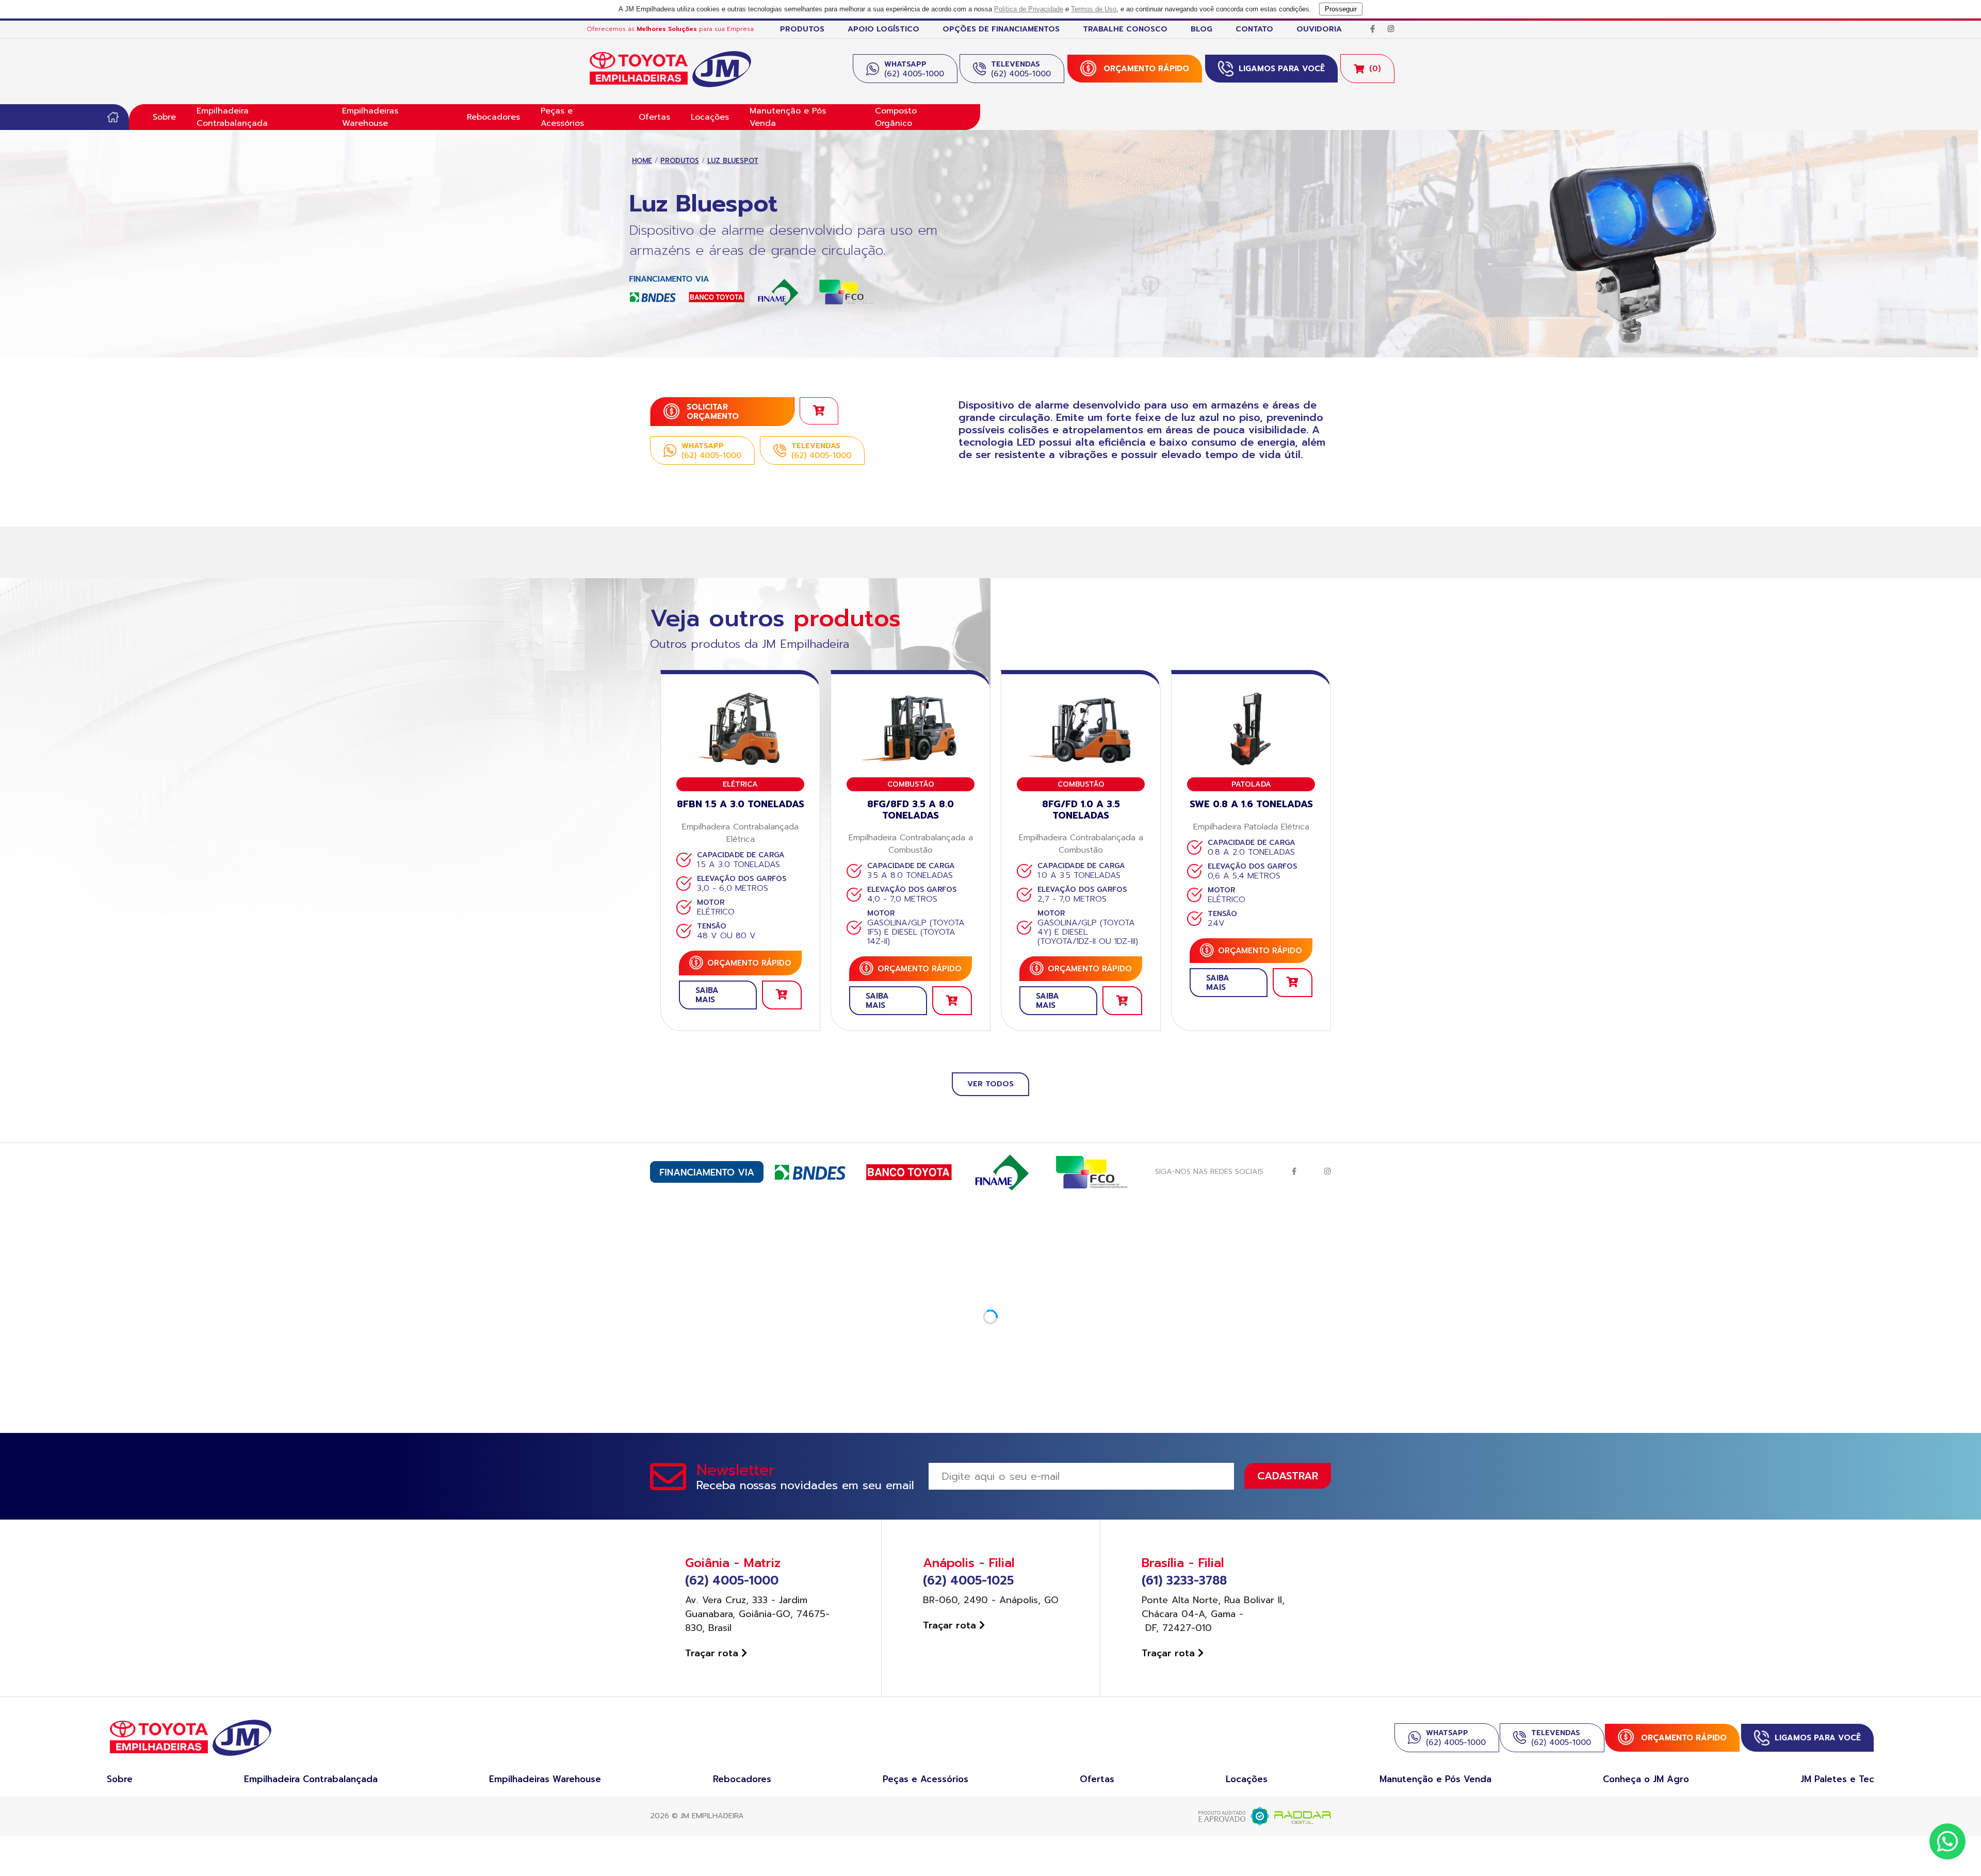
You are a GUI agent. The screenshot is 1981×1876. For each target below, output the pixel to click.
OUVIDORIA (1319, 29)
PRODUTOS (802, 29)
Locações (710, 117)
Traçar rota (713, 1653)
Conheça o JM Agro (1646, 1779)
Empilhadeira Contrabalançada (232, 117)
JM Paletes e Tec (1837, 1779)
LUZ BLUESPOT (733, 161)
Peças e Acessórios (562, 117)
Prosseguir (1341, 9)
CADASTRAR (1288, 1476)
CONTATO (1254, 29)
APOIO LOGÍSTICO (883, 29)
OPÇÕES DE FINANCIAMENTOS (1001, 29)
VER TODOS (990, 1084)
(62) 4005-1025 (968, 1581)
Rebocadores (493, 117)
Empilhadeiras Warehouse (370, 117)
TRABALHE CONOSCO (1125, 29)
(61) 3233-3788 (1184, 1581)
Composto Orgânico (896, 117)
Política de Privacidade (1029, 9)
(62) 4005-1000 (732, 1581)
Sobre (164, 117)
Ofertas (654, 117)
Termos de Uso (1094, 9)
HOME (642, 161)
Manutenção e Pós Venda (788, 117)
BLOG (1201, 29)
